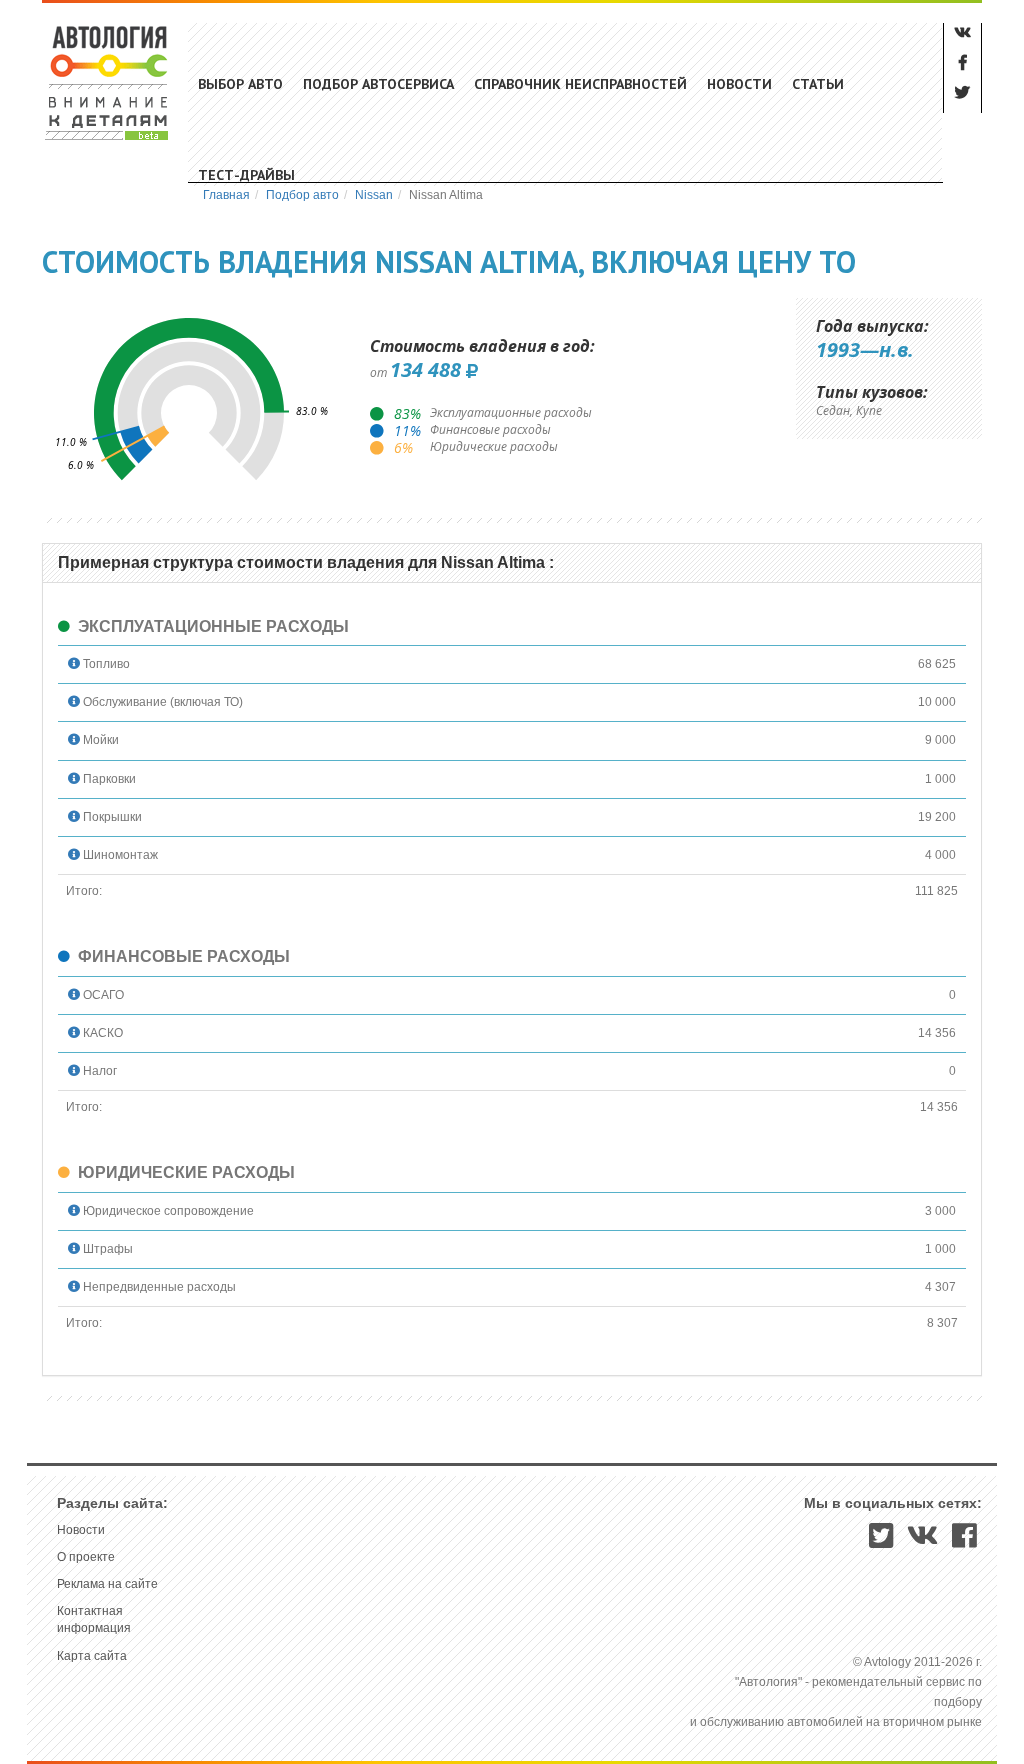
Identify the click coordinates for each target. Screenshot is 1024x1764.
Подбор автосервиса (378, 84)
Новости (739, 84)
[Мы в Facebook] (964, 1542)
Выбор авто (240, 84)
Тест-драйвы (246, 175)
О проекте (86, 1557)
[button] (74, 664)
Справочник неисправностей (580, 84)
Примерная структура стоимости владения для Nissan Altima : (306, 562)
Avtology (107, 82)
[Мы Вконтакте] (923, 1542)
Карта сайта (92, 1656)
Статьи (818, 84)
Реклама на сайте (107, 1584)
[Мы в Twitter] (881, 1542)
